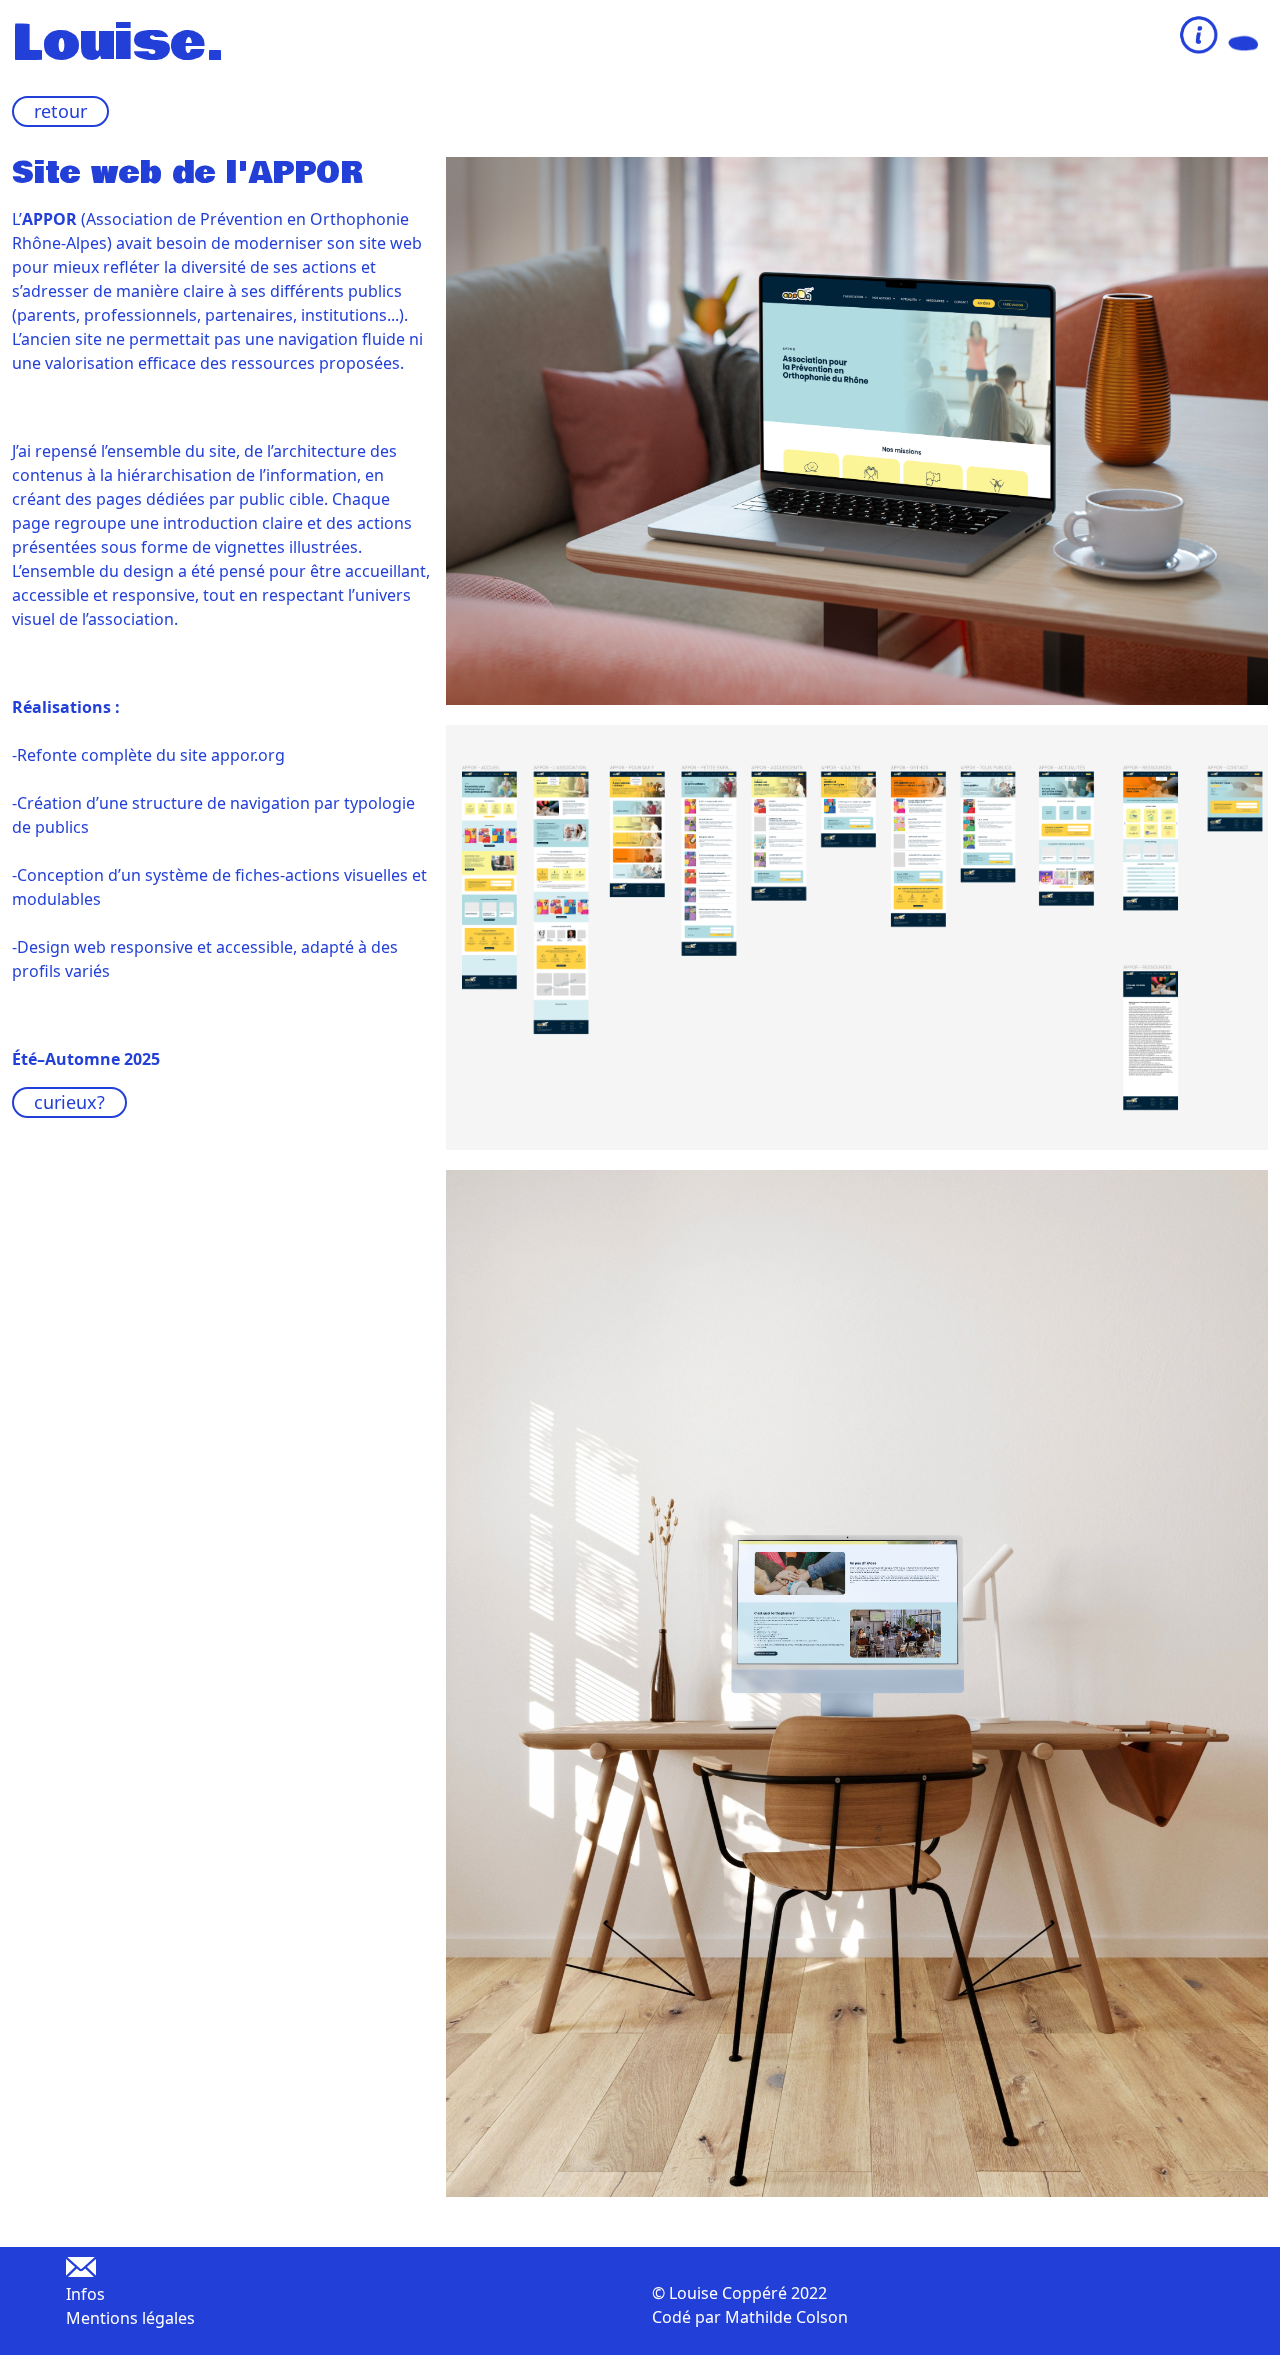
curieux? (69, 1102)
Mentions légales (130, 2318)
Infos (85, 2294)
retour (60, 111)
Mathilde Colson (786, 2317)
